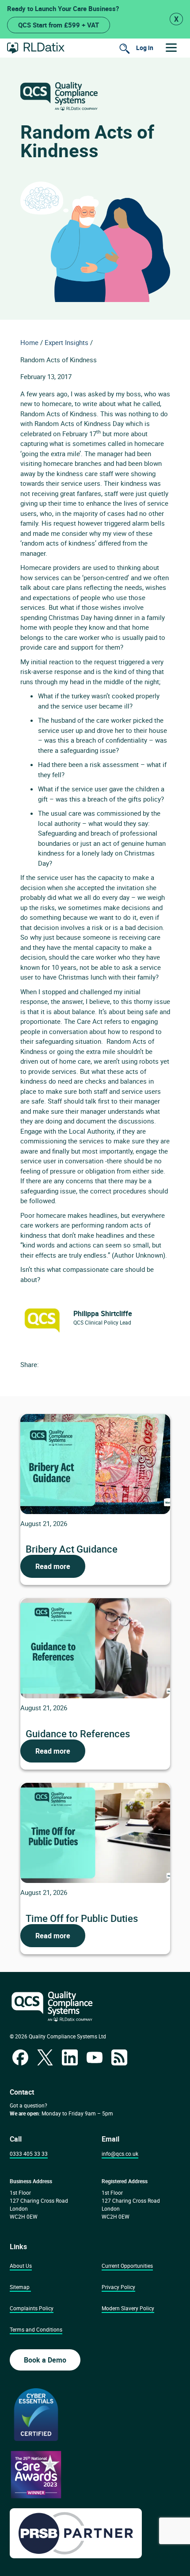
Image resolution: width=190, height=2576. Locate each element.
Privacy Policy (118, 2287)
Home (29, 342)
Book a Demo (45, 2360)
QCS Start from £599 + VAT (59, 25)
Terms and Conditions (36, 2329)
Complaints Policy (32, 2308)
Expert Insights (66, 342)
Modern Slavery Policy (128, 2308)
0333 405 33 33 (29, 2154)
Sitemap (20, 2287)
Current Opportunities (127, 2266)
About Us (21, 2266)
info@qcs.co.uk (120, 2154)
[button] (171, 48)
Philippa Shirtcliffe (103, 1313)
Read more (53, 1566)
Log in (145, 48)
